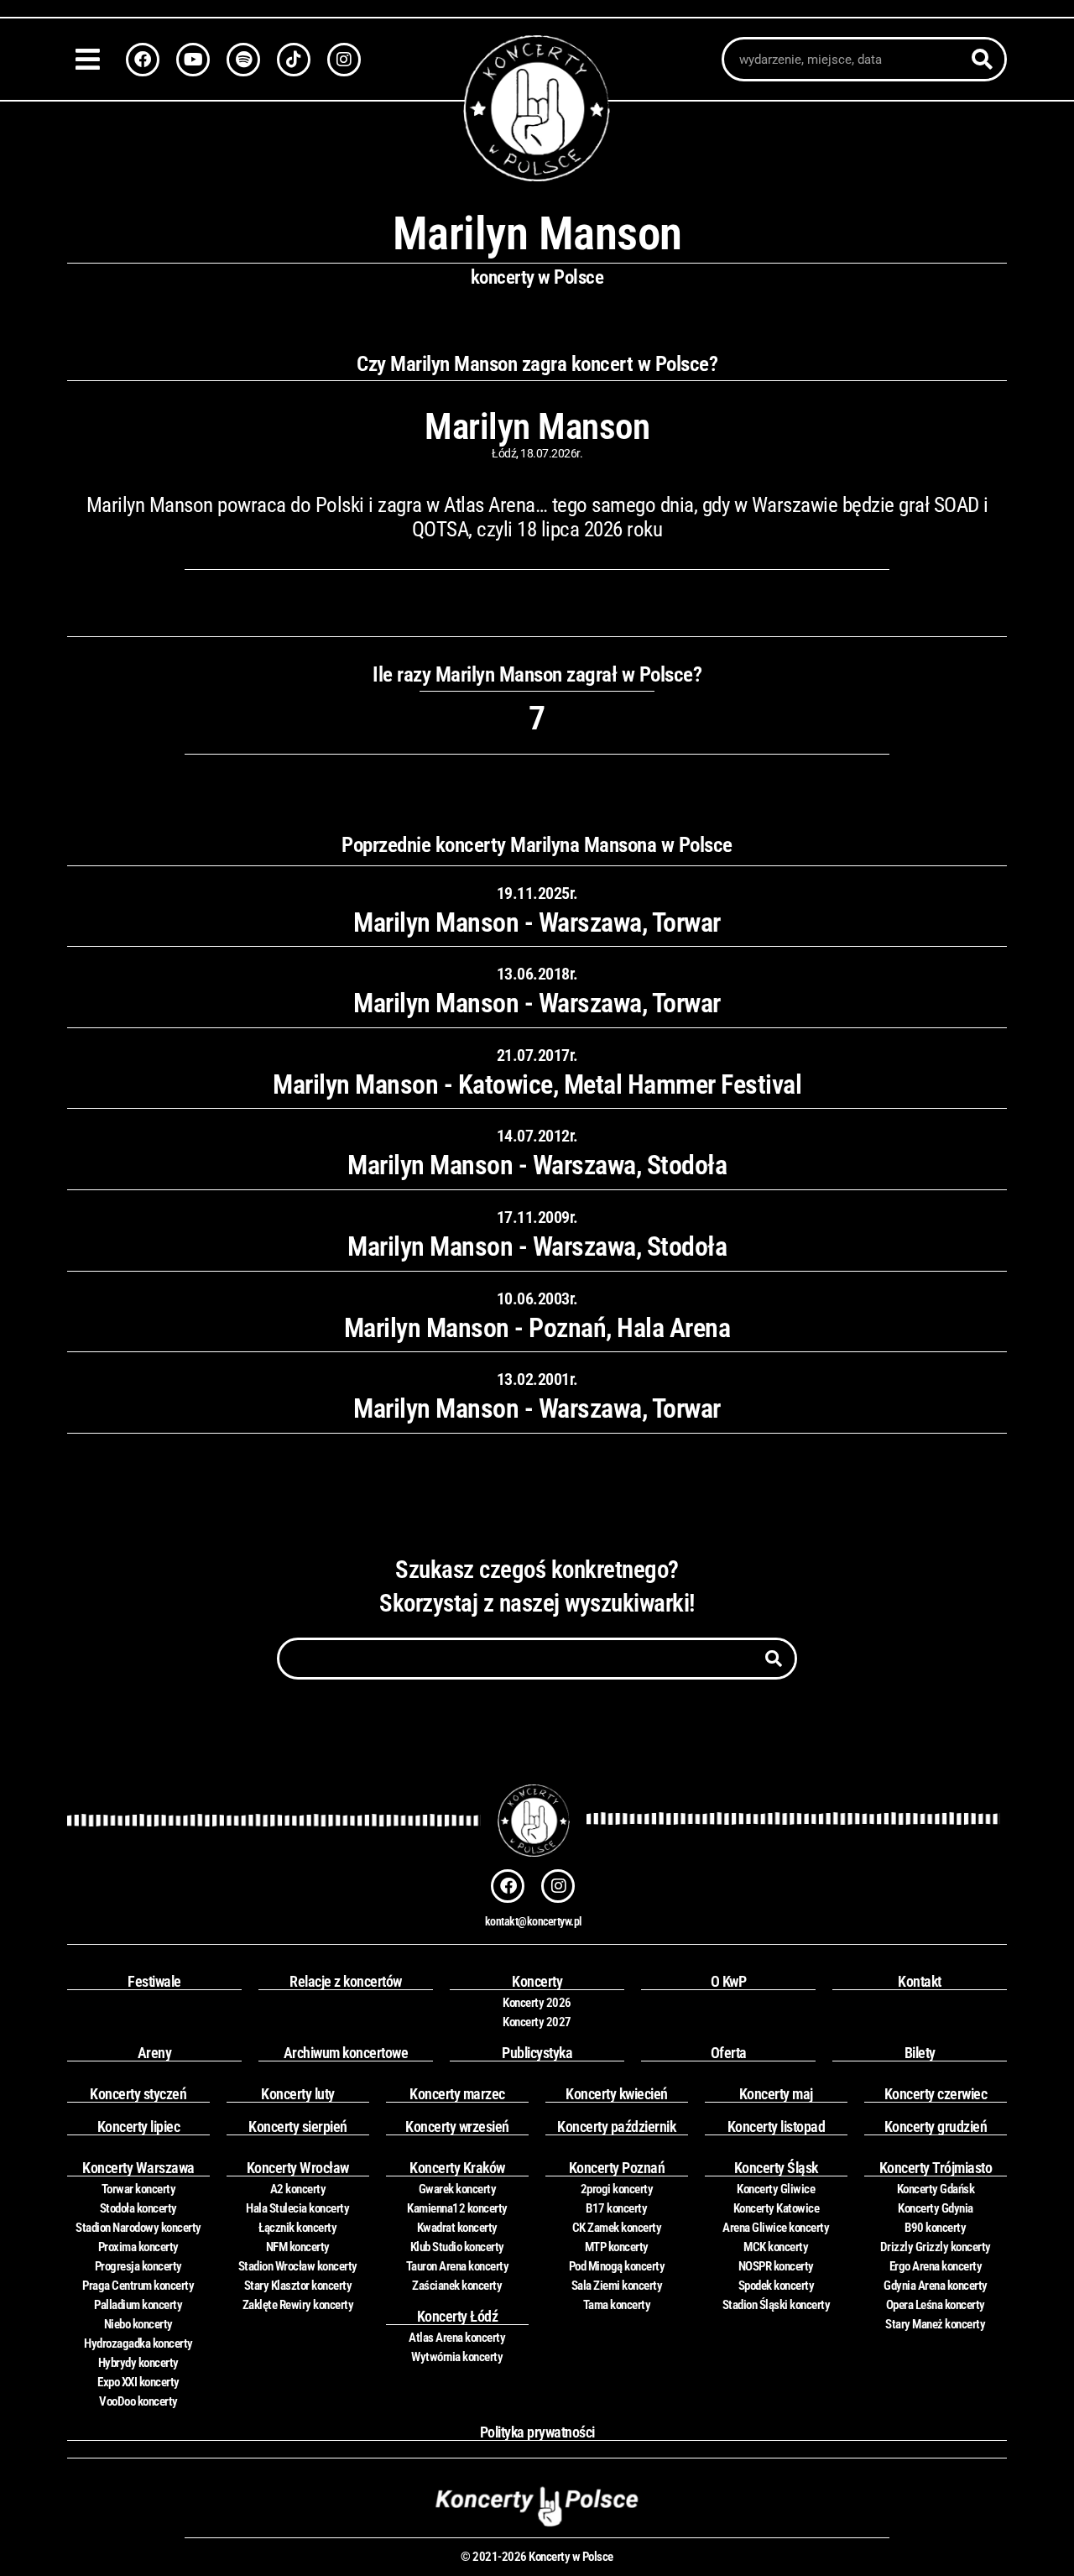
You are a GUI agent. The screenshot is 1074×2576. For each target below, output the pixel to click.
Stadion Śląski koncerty (777, 2305)
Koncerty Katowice (777, 2208)
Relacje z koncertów (346, 1981)
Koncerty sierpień (298, 2127)
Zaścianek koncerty (457, 2286)
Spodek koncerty (777, 2286)
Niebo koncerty (138, 2324)
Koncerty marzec (457, 2094)
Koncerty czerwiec (936, 2094)
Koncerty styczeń (138, 2094)
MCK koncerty (776, 2247)
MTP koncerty (617, 2247)
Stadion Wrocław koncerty (298, 2266)
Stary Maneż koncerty (935, 2324)
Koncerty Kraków (457, 2168)
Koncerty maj (776, 2094)
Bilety (920, 2053)
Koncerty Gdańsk (936, 2189)
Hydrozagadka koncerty (138, 2343)
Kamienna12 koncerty (457, 2208)
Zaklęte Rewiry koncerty (298, 2305)
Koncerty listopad (777, 2127)
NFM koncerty (298, 2247)
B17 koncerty (616, 2208)
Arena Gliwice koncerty (776, 2228)
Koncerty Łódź (458, 2316)
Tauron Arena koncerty (458, 2266)
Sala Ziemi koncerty (617, 2286)
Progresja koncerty (138, 2266)
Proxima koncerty (138, 2247)
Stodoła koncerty (138, 2208)
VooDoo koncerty (138, 2401)
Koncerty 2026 (537, 2003)
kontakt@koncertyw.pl (533, 1921)
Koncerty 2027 (537, 2022)
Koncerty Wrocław (298, 2168)
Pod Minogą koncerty (617, 2266)
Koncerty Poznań (617, 2168)
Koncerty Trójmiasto (936, 2168)
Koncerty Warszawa (138, 2168)
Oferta (729, 2053)
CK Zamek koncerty (617, 2228)
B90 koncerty (935, 2228)
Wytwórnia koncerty (457, 2357)
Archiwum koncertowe (346, 2053)
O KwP (729, 1981)
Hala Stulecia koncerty (297, 2208)
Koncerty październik (616, 2127)
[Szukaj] (982, 59)
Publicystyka (537, 2053)
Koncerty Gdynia (936, 2208)
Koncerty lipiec (139, 2127)
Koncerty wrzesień (457, 2127)
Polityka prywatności (537, 2432)
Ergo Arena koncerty (936, 2266)
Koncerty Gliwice (776, 2189)
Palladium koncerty (138, 2305)
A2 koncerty (298, 2189)
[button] (92, 59)
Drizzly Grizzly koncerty (936, 2247)
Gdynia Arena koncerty (936, 2286)
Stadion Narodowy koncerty (138, 2228)
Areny (155, 2053)
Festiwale (154, 1981)
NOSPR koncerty (776, 2266)
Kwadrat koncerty (457, 2228)
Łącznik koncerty (297, 2228)
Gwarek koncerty (458, 2189)
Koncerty (537, 1981)
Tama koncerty (617, 2305)
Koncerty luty (298, 2094)
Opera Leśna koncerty (936, 2305)
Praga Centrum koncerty (138, 2286)
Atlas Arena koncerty (457, 2338)
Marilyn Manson (537, 426)
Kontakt (920, 1981)
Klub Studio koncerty (457, 2247)
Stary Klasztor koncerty (298, 2286)
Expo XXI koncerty (138, 2382)
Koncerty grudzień (936, 2127)
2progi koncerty (617, 2189)
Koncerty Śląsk (776, 2168)
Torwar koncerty (139, 2189)
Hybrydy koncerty (138, 2363)
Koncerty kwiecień (617, 2094)
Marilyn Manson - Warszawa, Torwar (537, 922)
